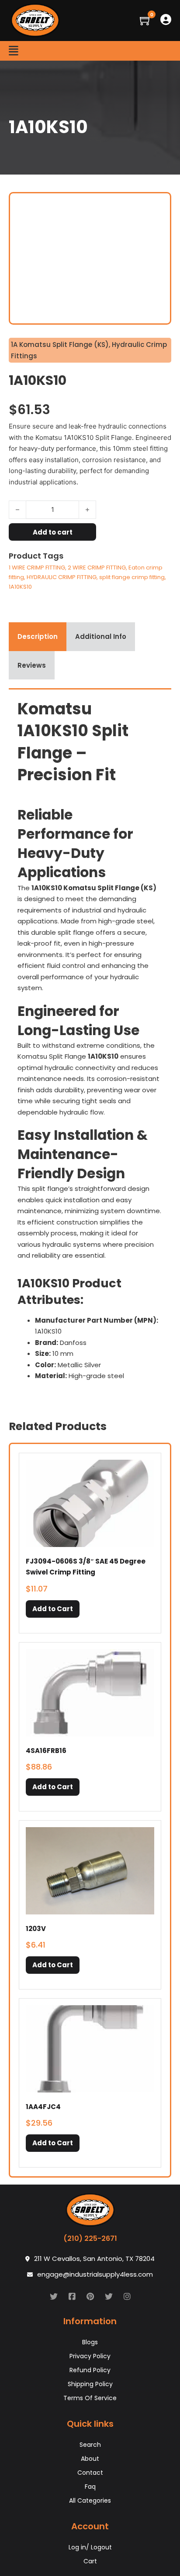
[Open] (14, 51)
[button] (53, 1609)
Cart (90, 2561)
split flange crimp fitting (132, 577)
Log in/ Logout (90, 2547)
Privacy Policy (90, 2356)
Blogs (90, 2342)
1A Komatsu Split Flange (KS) (60, 345)
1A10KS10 (20, 587)
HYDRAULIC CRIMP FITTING (62, 577)
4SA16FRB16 (46, 1751)
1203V (36, 1929)
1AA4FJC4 (43, 2107)
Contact (90, 2473)
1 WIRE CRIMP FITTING (37, 568)
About (90, 2459)
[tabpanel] (90, 1043)
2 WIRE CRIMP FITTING (97, 568)
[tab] (38, 637)
